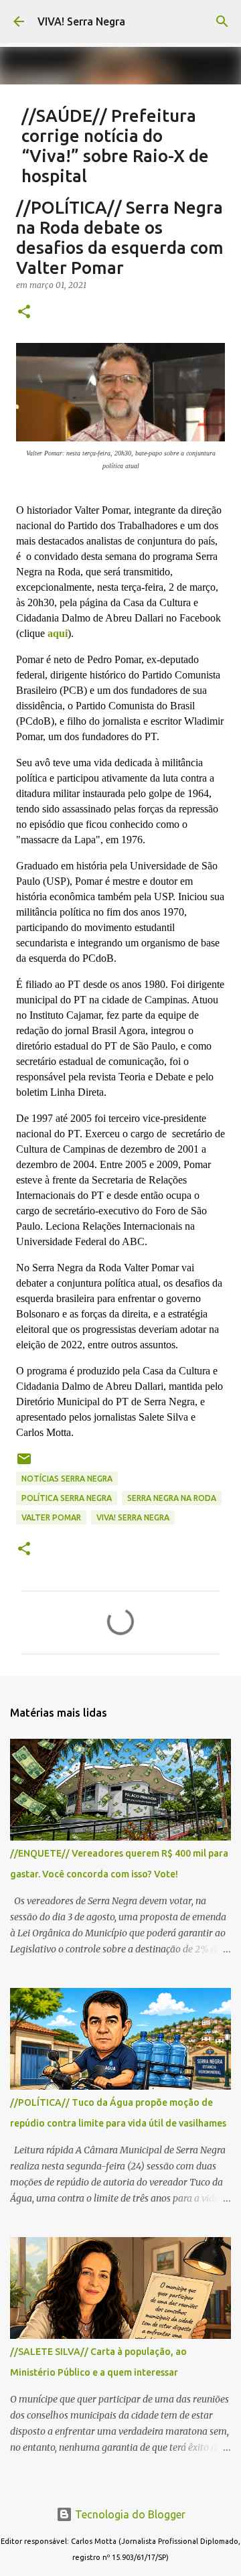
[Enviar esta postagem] (24, 1464)
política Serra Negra (67, 1498)
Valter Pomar (51, 1517)
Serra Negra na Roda (172, 1498)
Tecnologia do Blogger (129, 2514)
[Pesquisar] (222, 21)
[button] (24, 312)
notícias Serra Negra (67, 1479)
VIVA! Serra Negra (81, 21)
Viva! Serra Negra (133, 1517)
